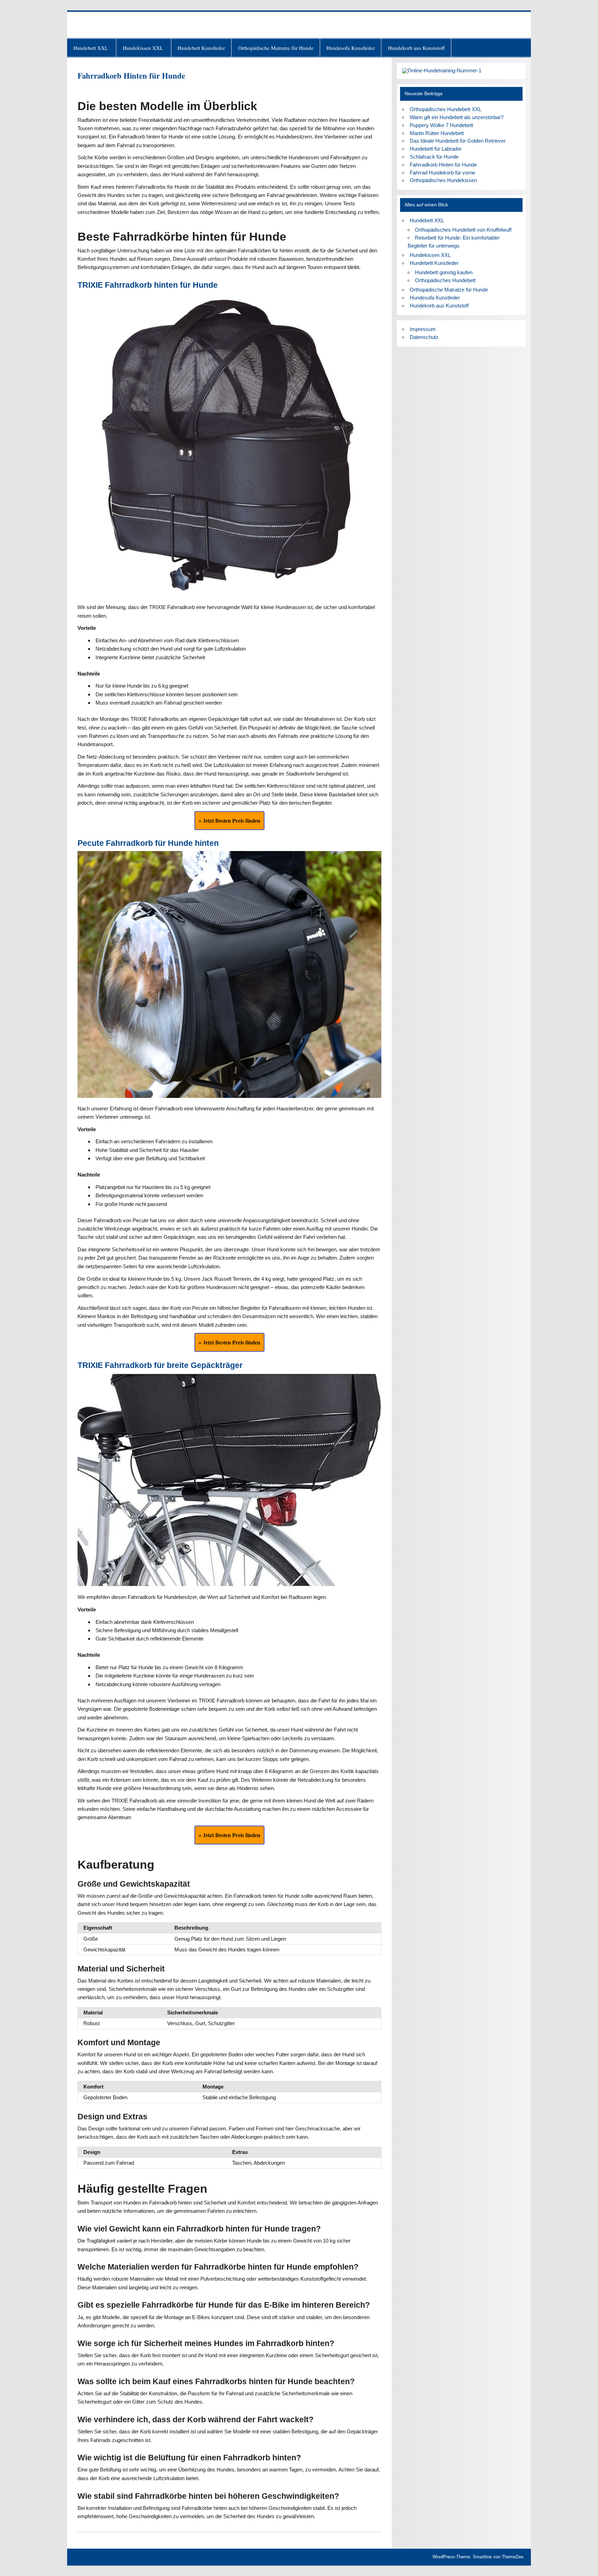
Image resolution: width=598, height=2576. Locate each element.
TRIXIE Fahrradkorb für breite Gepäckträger (160, 1365)
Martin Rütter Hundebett (437, 133)
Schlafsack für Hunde (434, 157)
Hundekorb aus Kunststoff (416, 48)
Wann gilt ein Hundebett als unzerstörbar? (457, 117)
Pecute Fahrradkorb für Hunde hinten (148, 843)
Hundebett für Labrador (436, 149)
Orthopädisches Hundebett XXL (446, 109)
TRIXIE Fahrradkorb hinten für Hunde (148, 285)
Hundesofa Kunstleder (351, 48)
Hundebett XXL (92, 48)
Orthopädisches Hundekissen (443, 180)
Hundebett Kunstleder (201, 48)
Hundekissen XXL (144, 48)
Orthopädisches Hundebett (445, 280)
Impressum (423, 329)
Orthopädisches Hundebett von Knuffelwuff (463, 230)
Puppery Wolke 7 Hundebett (441, 125)
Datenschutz (424, 337)
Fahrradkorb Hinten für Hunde (443, 165)
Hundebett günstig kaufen (444, 272)
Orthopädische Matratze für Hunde (276, 48)
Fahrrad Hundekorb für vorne (442, 173)
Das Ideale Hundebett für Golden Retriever (458, 141)
